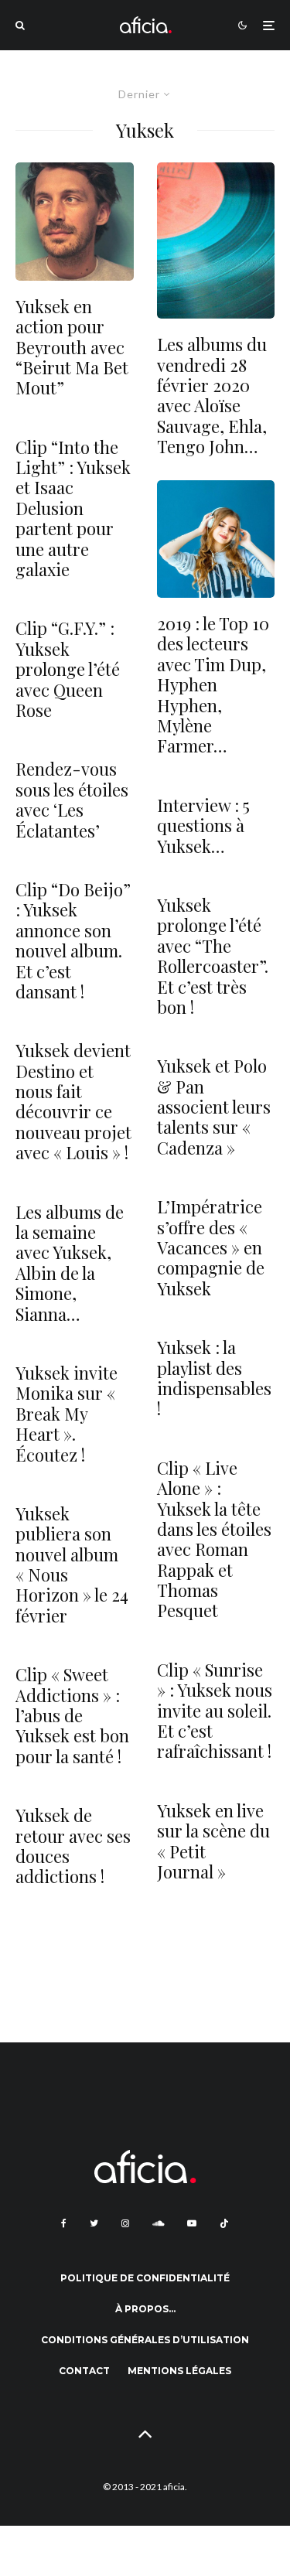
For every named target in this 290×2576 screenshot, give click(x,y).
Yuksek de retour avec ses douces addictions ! (73, 1846)
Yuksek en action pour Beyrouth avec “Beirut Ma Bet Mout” (72, 347)
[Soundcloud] (158, 2223)
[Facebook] (64, 2223)
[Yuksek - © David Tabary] (75, 222)
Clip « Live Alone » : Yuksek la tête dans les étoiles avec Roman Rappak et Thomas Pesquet (214, 1539)
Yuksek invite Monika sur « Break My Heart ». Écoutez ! (67, 1414)
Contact (84, 2371)
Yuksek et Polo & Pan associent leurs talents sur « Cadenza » (214, 1107)
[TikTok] (224, 2223)
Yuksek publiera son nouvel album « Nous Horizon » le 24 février (72, 1564)
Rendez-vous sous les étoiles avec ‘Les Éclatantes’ (72, 800)
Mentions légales (179, 2371)
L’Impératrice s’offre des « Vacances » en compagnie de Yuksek (211, 1247)
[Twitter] (94, 2223)
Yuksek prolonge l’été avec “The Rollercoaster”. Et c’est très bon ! (213, 956)
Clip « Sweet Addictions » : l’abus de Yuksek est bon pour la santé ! (72, 1715)
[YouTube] (192, 2223)
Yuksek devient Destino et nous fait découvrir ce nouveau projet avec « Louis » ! (73, 1101)
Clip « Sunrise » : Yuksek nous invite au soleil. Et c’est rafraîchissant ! (215, 1711)
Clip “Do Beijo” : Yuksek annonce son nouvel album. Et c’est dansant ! (73, 940)
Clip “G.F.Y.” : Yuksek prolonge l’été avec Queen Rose (68, 669)
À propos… (145, 2309)
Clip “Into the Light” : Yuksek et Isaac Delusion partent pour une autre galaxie (73, 508)
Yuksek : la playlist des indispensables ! (214, 1378)
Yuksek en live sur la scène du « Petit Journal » (213, 1841)
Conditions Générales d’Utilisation (145, 2340)
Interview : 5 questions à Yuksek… (203, 826)
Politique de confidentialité (145, 2278)
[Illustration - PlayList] (216, 539)
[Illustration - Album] (216, 241)
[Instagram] (125, 2223)
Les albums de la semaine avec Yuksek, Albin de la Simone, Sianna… (70, 1263)
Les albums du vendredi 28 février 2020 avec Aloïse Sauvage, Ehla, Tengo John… (212, 395)
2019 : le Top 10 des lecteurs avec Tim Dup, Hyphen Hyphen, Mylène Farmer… (213, 685)
